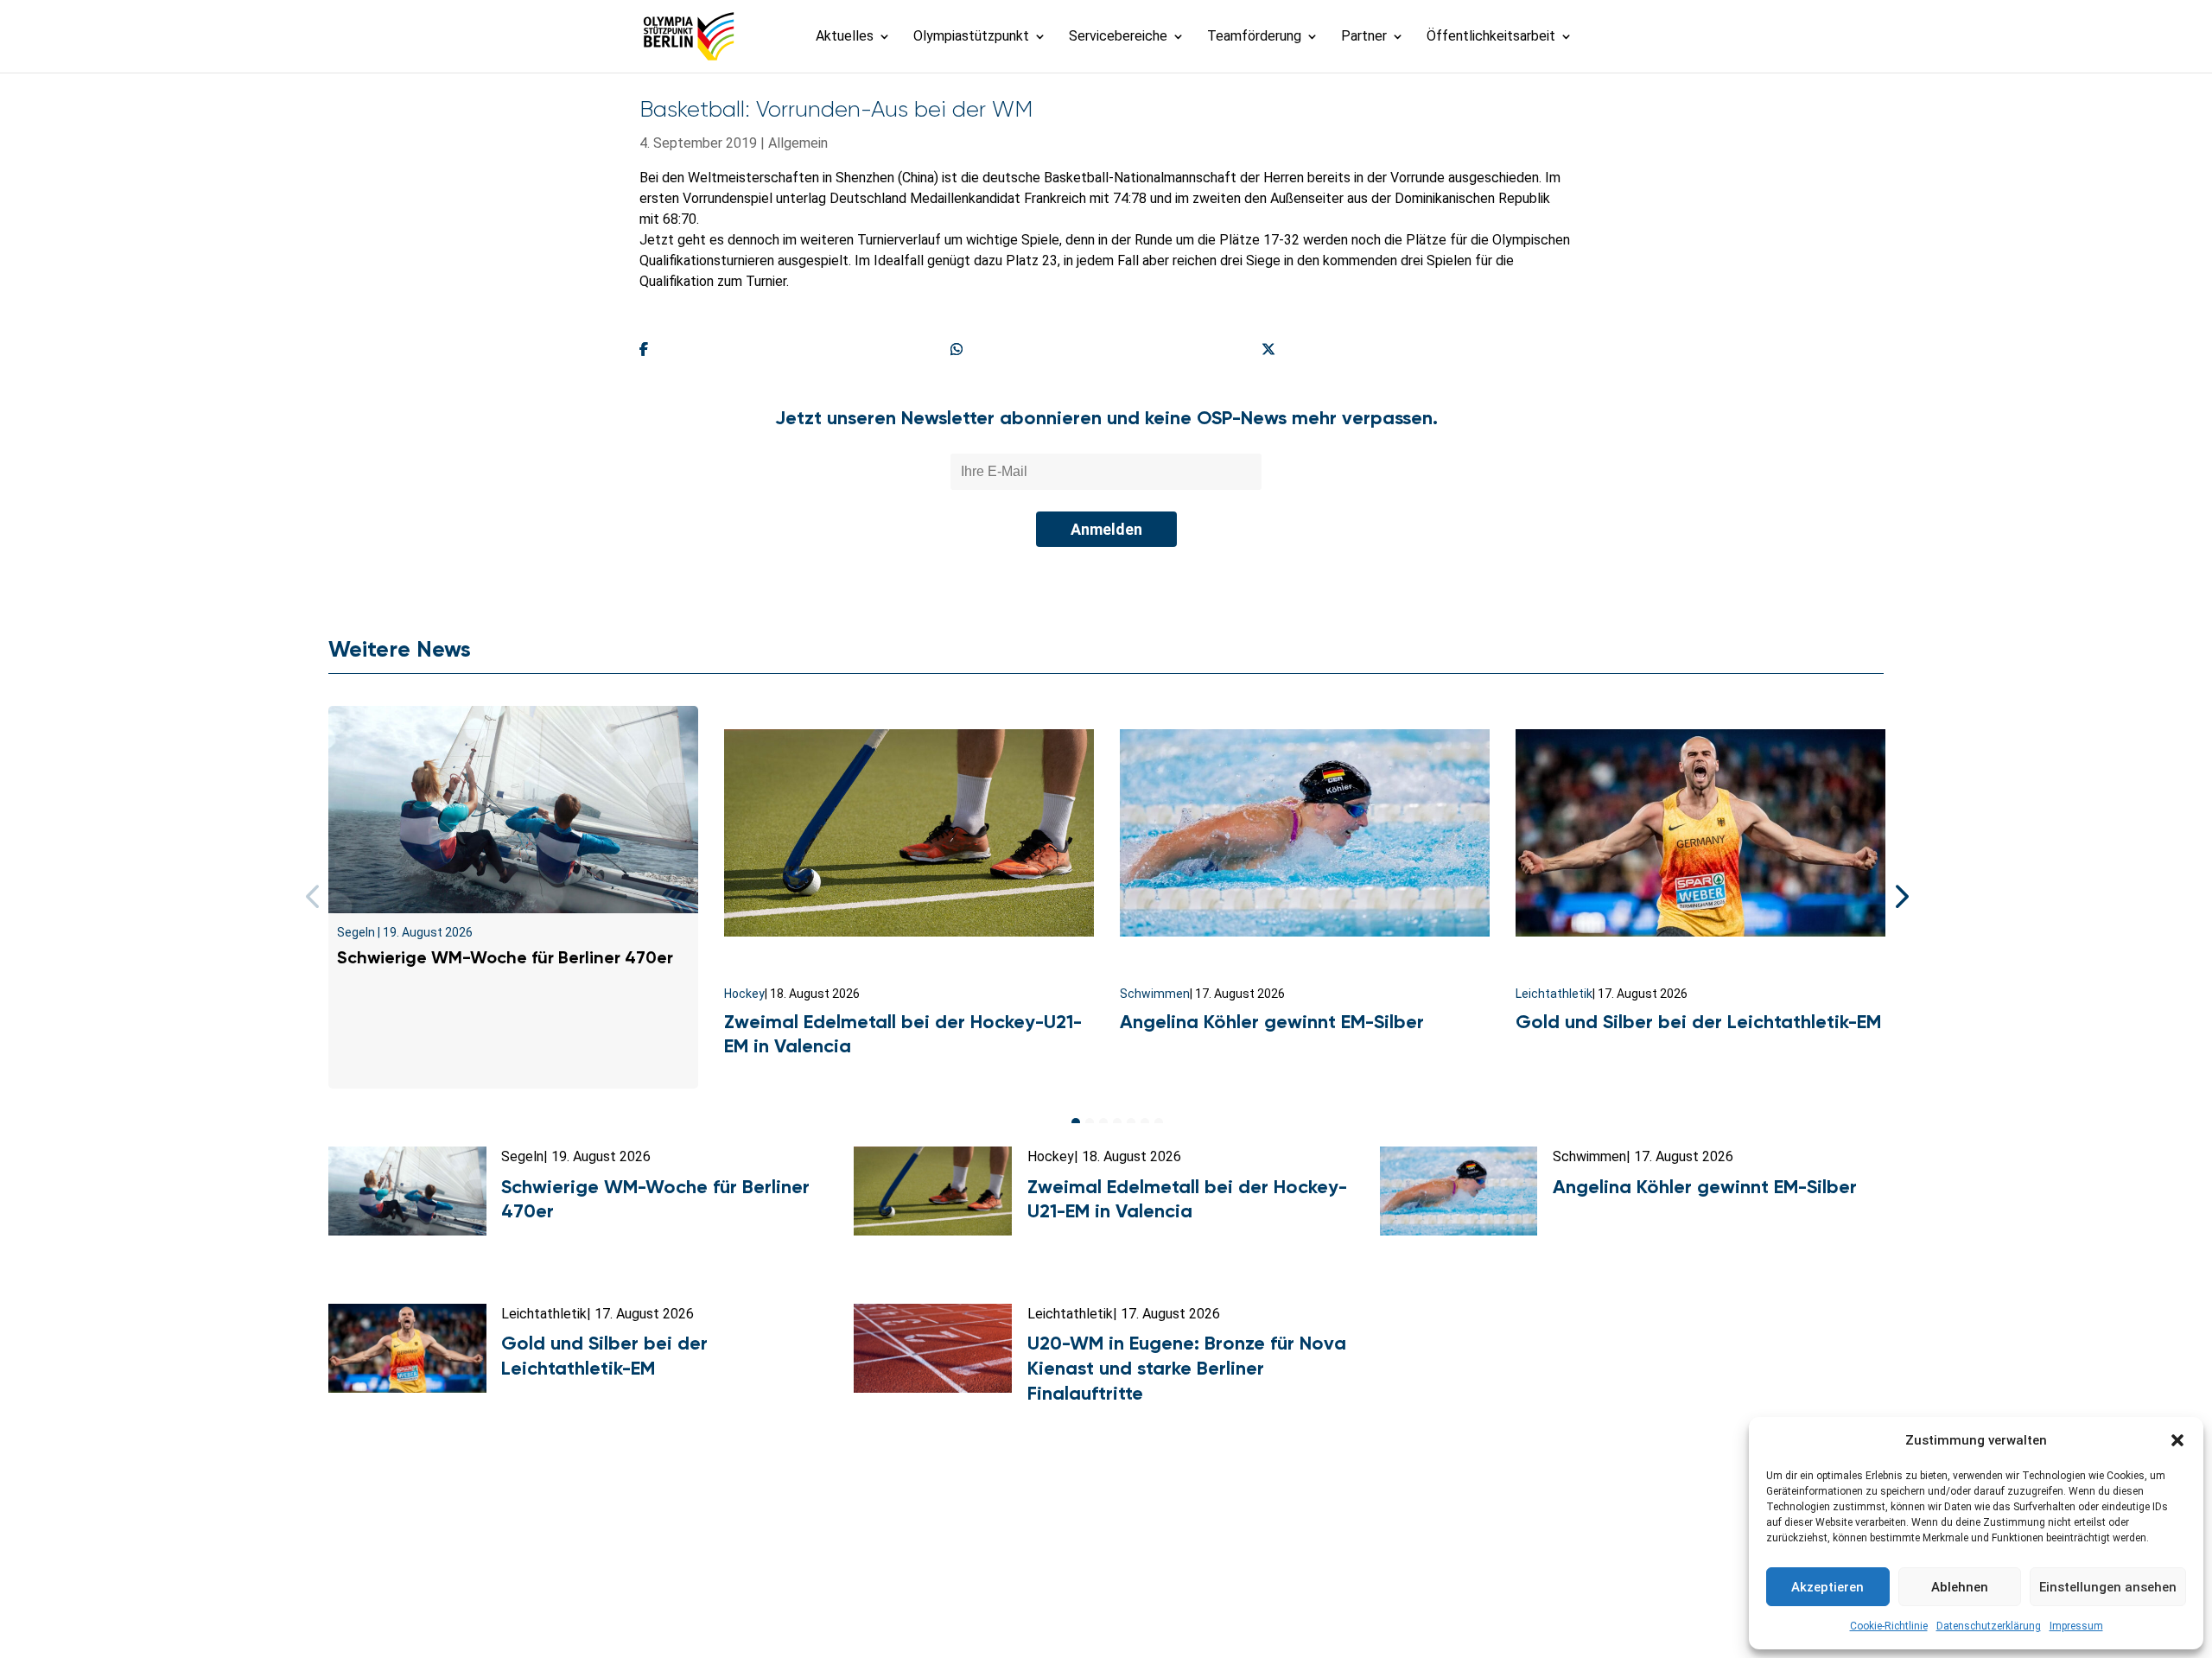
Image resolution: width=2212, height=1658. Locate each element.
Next (1897, 897)
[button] (2177, 1440)
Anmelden (1106, 529)
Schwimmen (1155, 994)
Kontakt (815, 1570)
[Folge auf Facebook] (1068, 1611)
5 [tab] (1131, 1122)
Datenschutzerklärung (1989, 1626)
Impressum (2076, 1626)
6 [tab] (1145, 1122)
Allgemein (798, 143)
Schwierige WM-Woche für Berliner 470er (505, 957)
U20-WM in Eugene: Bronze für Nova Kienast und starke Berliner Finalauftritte (1187, 1368)
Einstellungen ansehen (2108, 1587)
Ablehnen (1960, 1587)
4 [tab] (1117, 1122)
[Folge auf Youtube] (1144, 1611)
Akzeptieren (1827, 1587)
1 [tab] (1076, 1122)
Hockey (744, 994)
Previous (315, 897)
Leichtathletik (1554, 994)
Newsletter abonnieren (934, 1570)
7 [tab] (1159, 1122)
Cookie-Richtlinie (1889, 1626)
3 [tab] (1103, 1122)
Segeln (356, 932)
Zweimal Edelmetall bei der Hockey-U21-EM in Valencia (1187, 1199)
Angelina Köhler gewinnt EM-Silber (1272, 1022)
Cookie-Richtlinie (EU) (1354, 1570)
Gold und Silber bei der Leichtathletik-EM (1698, 1022)
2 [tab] (1090, 1122)
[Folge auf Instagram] (1106, 1611)
